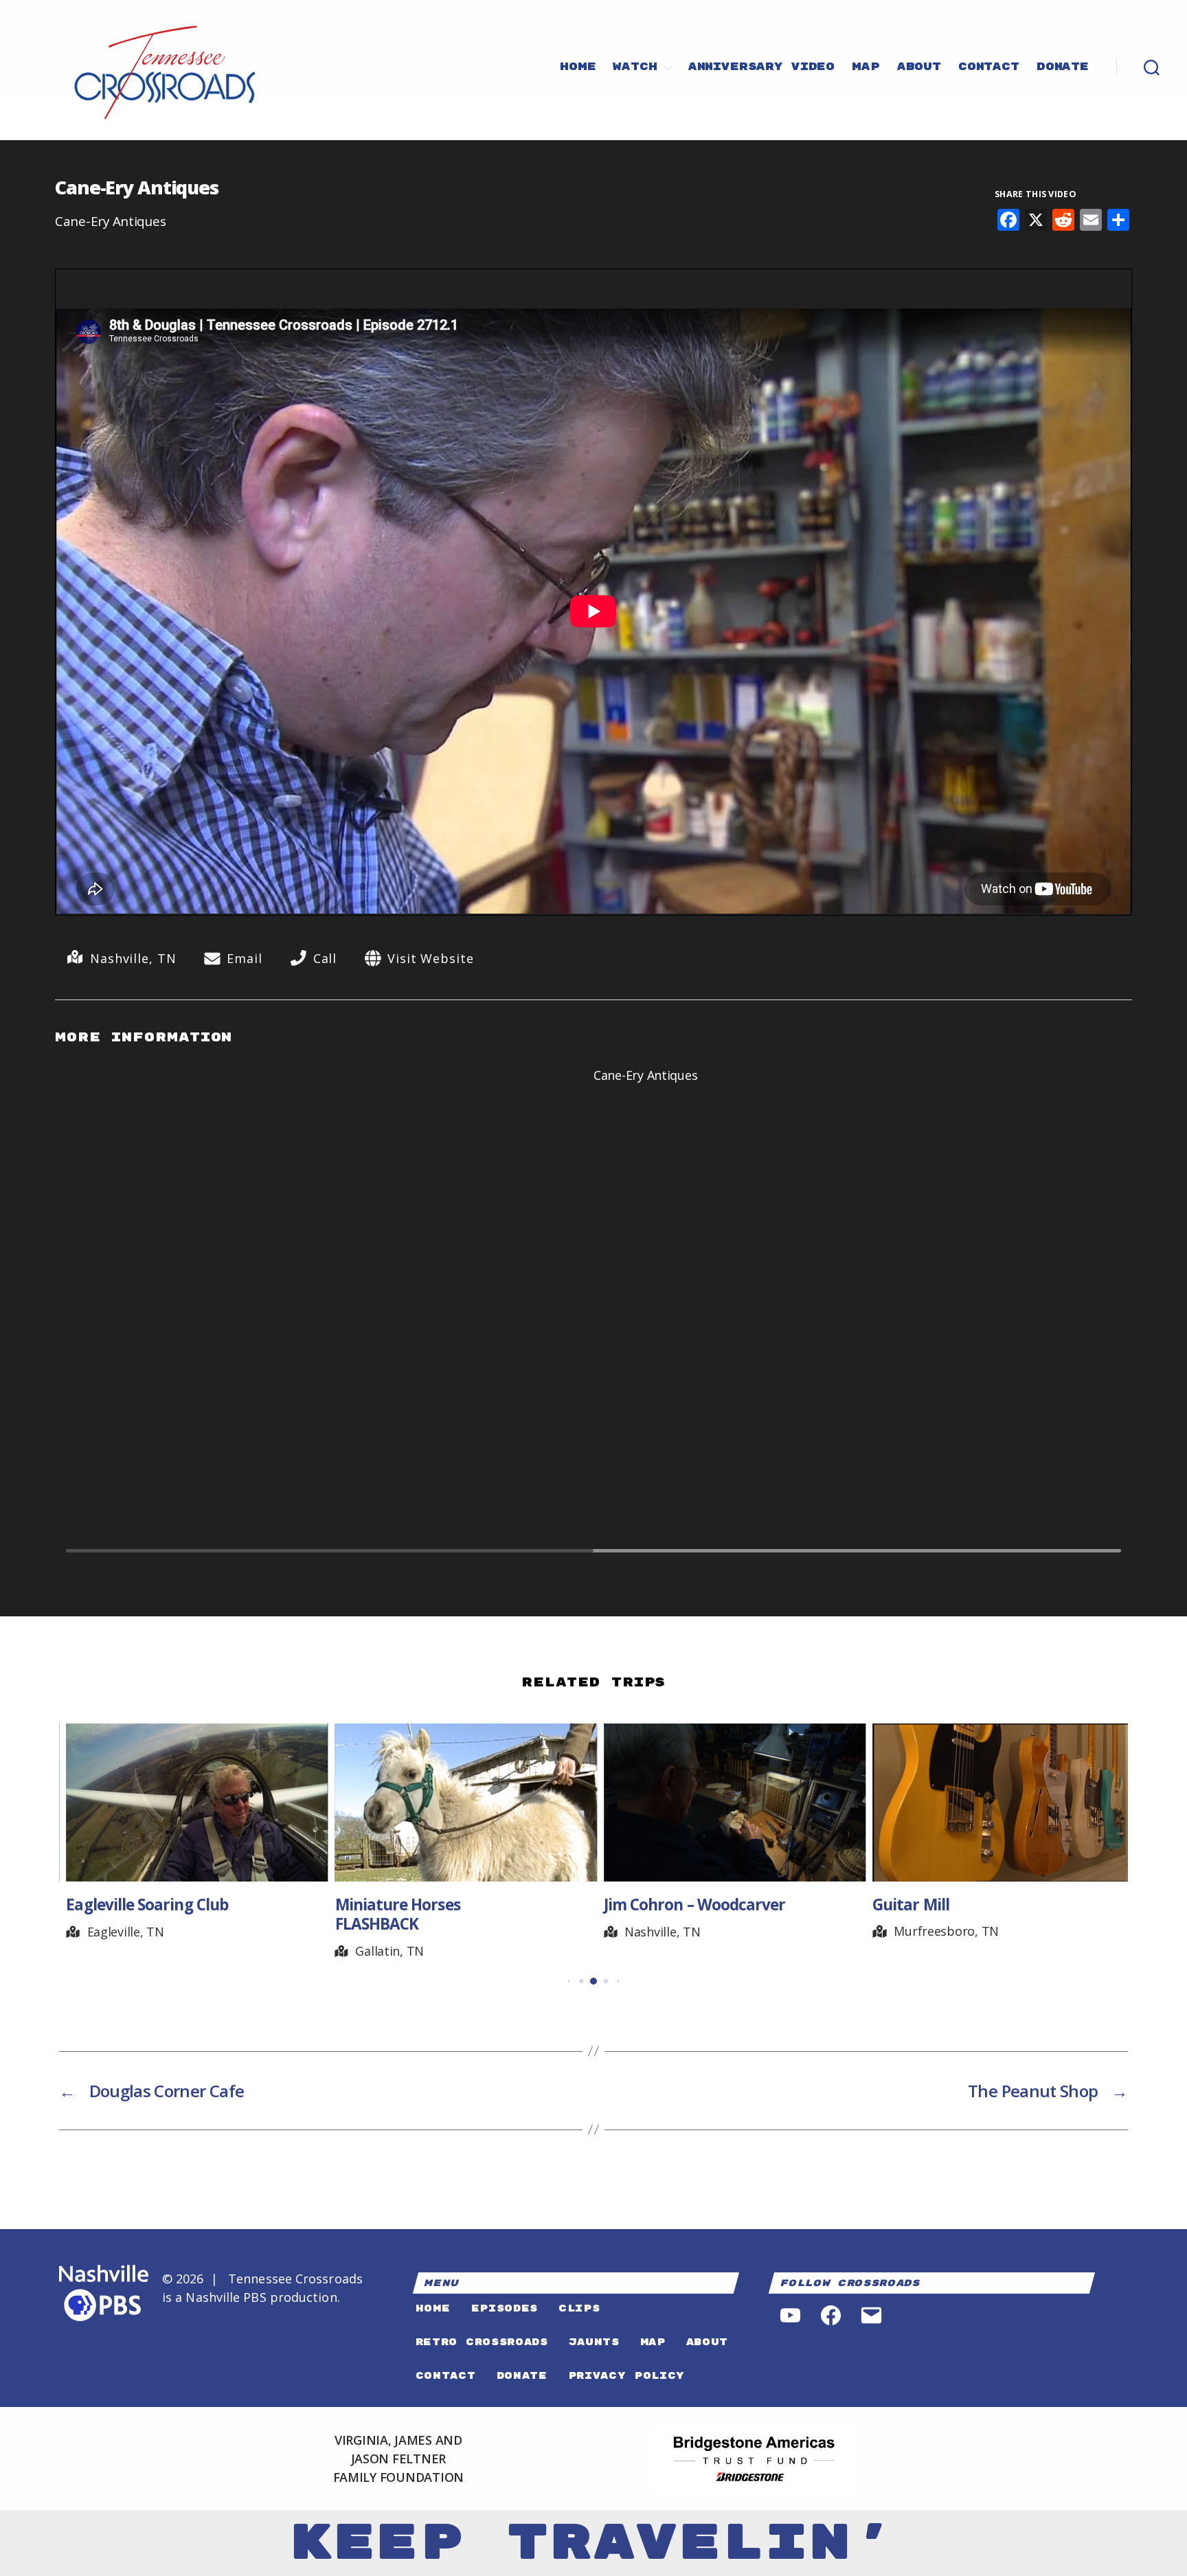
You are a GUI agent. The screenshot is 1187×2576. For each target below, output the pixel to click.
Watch (635, 67)
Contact (989, 67)
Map (866, 67)
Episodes (505, 2308)
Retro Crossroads (482, 2342)
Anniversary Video (761, 67)
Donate (1063, 67)
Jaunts (594, 2342)
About (919, 67)
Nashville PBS (226, 2297)
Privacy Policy (626, 2376)
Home (578, 67)
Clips (579, 2308)
